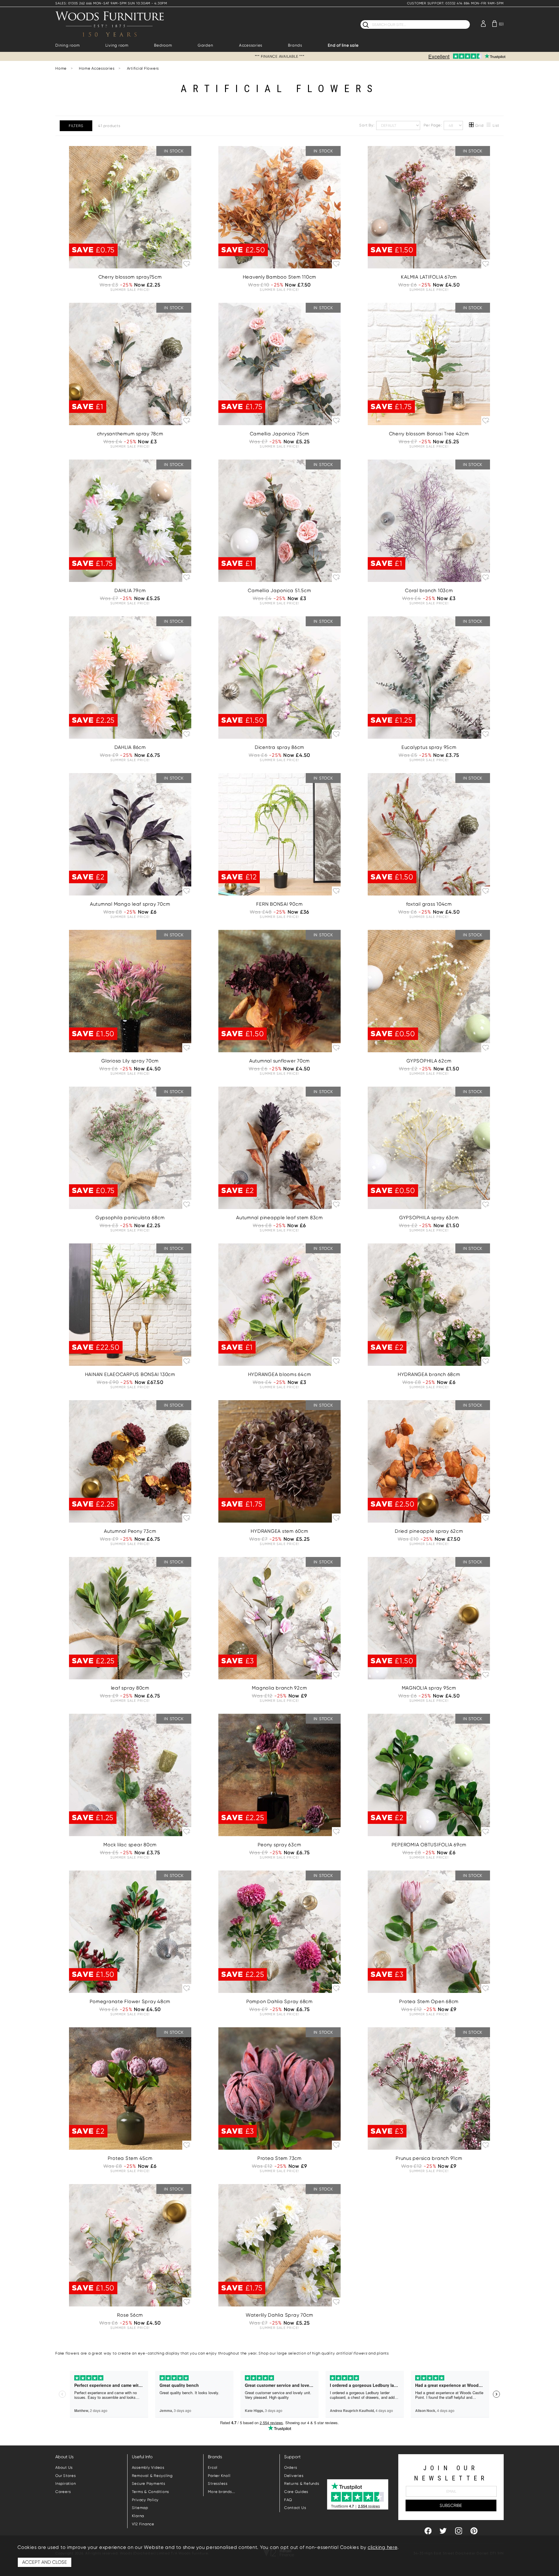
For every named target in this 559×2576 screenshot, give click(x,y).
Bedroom (163, 45)
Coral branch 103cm (429, 591)
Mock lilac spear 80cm (130, 1845)
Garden (206, 45)
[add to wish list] (187, 263)
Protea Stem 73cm (279, 2158)
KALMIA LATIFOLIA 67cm (429, 277)
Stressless (218, 2483)
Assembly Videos (148, 2467)
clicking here (383, 2547)
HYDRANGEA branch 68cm (429, 1374)
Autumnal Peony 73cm (130, 1531)
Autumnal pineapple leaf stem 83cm (279, 1218)
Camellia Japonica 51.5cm (279, 591)
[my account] (483, 23)
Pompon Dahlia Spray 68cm (279, 2001)
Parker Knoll (219, 2476)
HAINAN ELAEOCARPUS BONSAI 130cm (130, 1374)
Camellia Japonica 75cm (280, 434)
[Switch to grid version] (472, 126)
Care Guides (296, 2492)
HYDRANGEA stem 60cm (279, 1531)
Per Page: (433, 125)
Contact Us (295, 2508)
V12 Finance (143, 2524)
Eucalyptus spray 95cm (429, 747)
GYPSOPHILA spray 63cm (429, 1218)
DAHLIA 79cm (130, 591)
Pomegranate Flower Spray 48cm (130, 2001)
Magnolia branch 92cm (279, 1688)
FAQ (288, 2500)
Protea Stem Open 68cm (429, 2001)
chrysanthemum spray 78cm (130, 434)
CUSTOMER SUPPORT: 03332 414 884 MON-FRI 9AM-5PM (455, 3)
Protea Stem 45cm (130, 2158)
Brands (295, 45)
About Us (64, 2467)
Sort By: (367, 125)
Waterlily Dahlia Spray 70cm (279, 2315)
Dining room (67, 45)
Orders (291, 2467)
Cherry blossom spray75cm (130, 277)
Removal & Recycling (152, 2476)
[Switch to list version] (489, 126)
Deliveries (294, 2476)
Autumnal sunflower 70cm (279, 1061)
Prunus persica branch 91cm (429, 2158)
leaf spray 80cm (130, 1688)
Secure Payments (149, 2483)
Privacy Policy (145, 2500)
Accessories (251, 45)
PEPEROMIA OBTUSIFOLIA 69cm (429, 1845)
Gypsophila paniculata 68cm (130, 1218)
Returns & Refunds (302, 2483)
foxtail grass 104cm (429, 904)
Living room (117, 45)
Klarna (138, 2516)
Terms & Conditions (151, 2492)
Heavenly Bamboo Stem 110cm (280, 277)
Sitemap (140, 2508)
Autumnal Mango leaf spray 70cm (130, 904)
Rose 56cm (130, 2315)
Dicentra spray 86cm (279, 747)
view (130, 237)
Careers (63, 2492)
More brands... (222, 2492)
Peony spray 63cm (279, 1845)
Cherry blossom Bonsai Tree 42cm (429, 434)
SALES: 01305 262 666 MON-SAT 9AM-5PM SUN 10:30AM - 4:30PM (111, 3)
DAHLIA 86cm (130, 747)
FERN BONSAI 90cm (279, 904)
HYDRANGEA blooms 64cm (280, 1374)
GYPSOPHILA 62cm (429, 1061)
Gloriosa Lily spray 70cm (130, 1061)
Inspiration (66, 2483)
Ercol (213, 2467)
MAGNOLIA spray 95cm (429, 1688)
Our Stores (66, 2476)
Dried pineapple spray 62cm (429, 1531)
